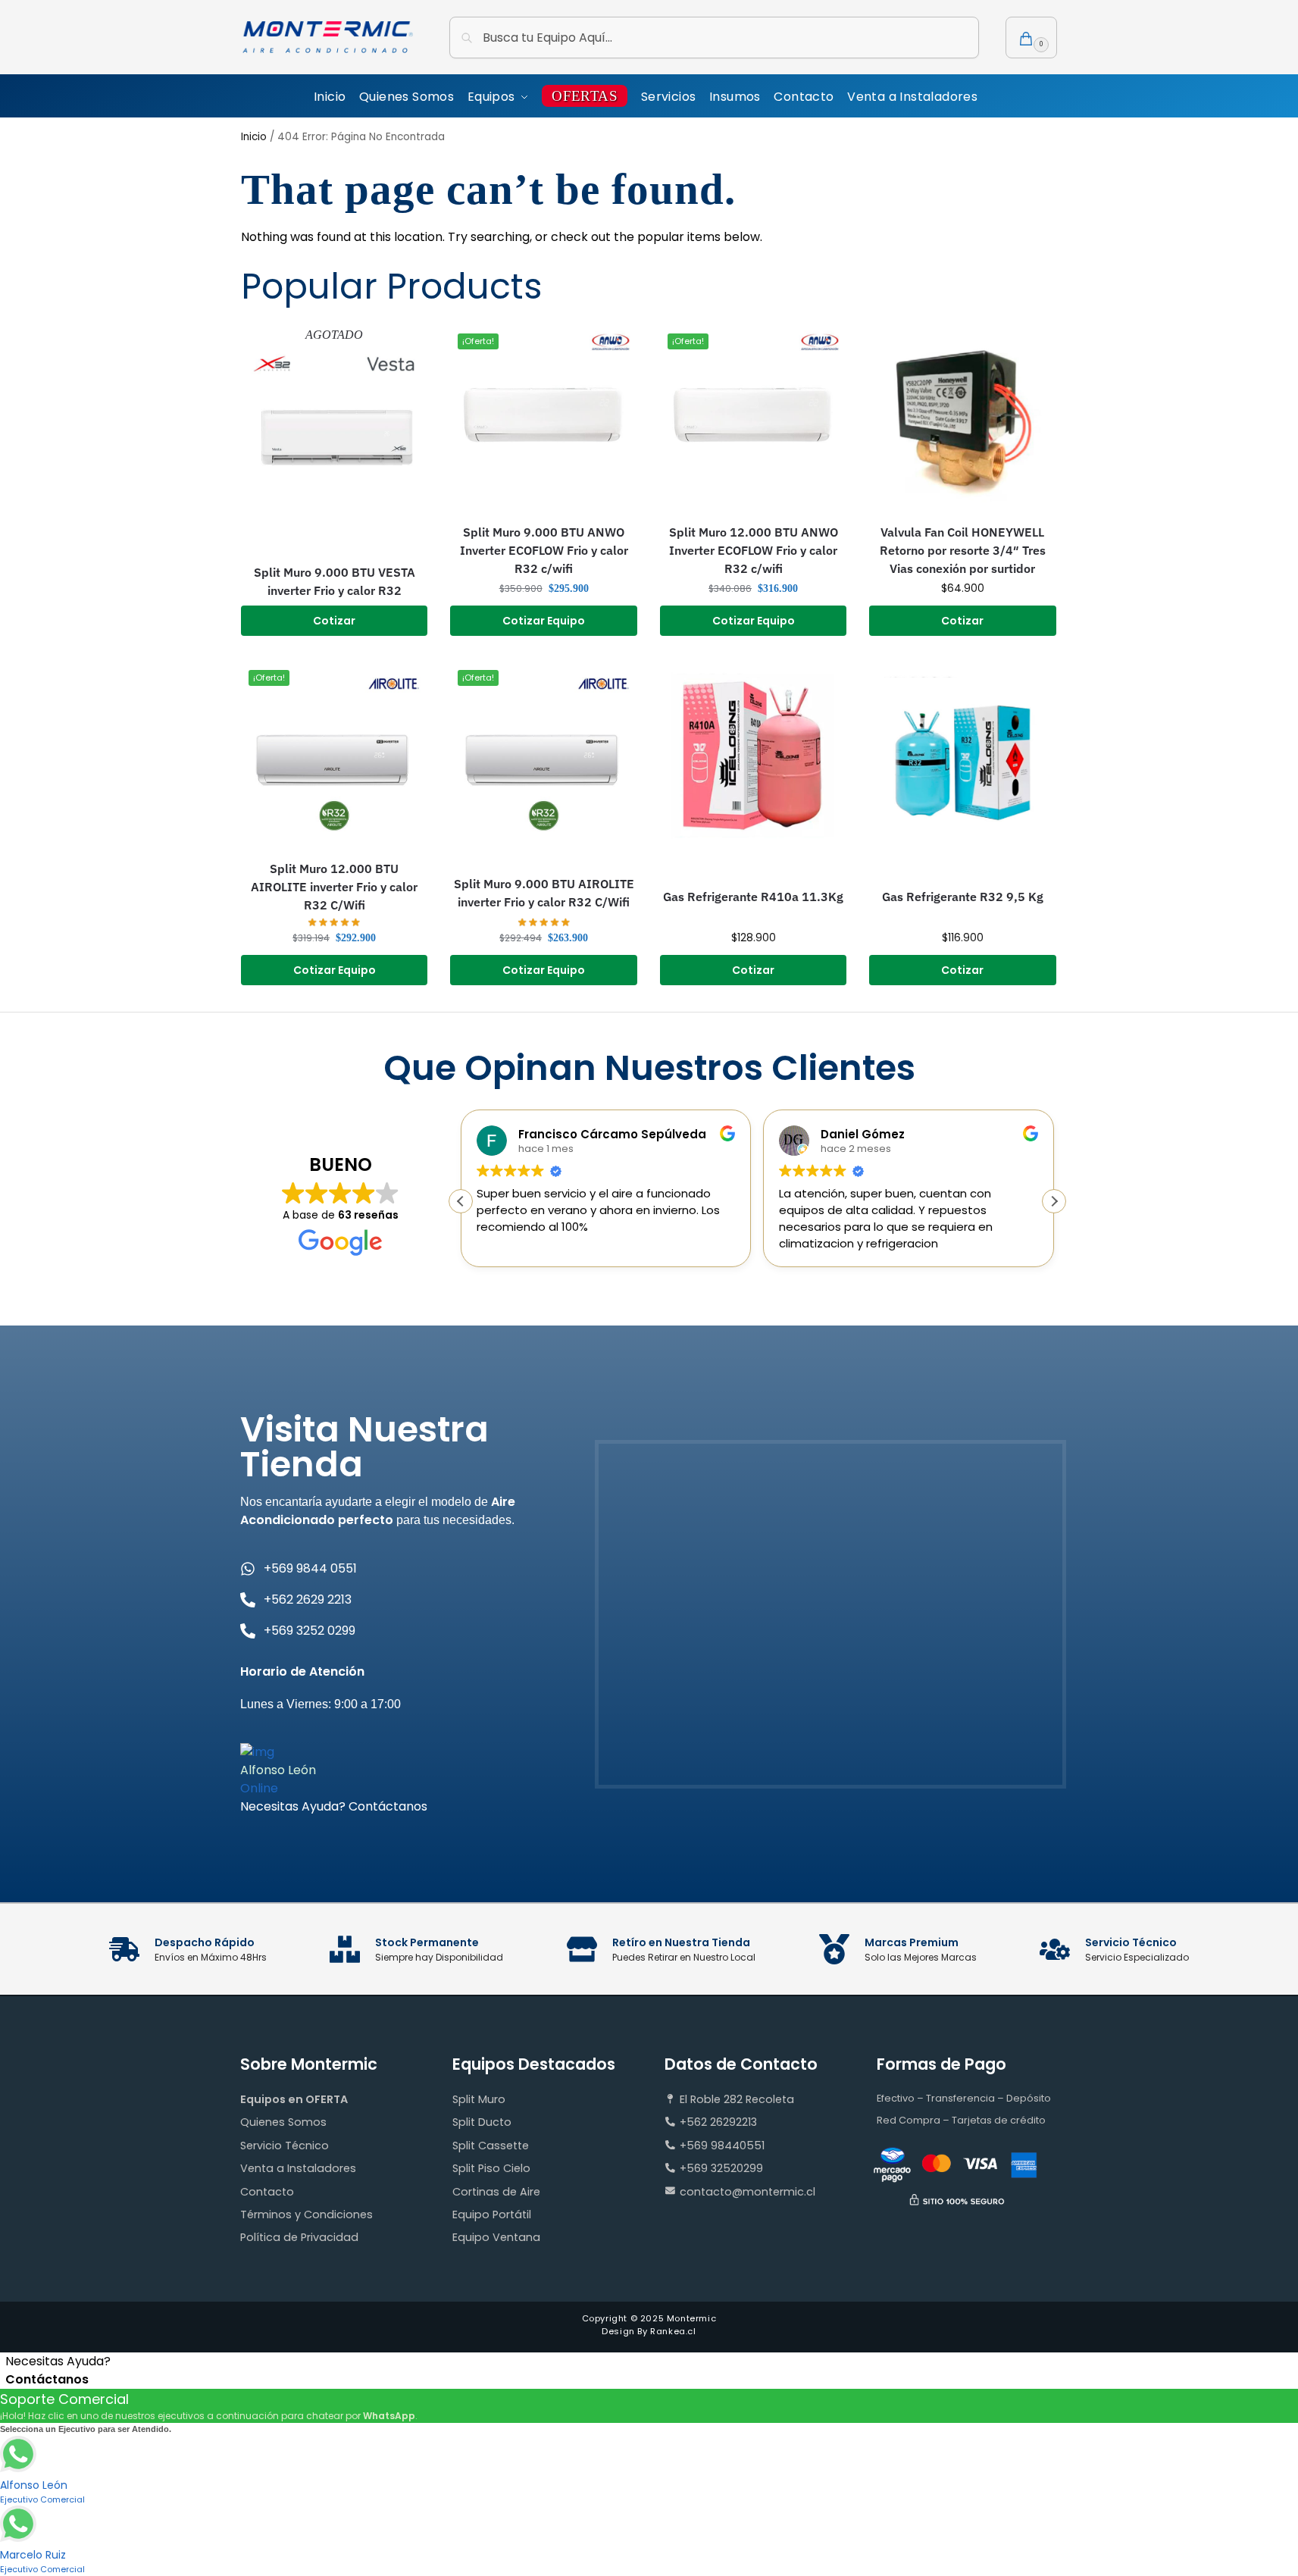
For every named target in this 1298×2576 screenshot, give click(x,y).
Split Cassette (491, 2146)
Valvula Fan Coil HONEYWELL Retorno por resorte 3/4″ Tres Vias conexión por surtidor (963, 550)
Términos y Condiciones (307, 2214)
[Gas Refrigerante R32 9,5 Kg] (962, 756)
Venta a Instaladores (298, 2168)
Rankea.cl (673, 2331)
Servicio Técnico (285, 2146)
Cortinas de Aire (496, 2192)
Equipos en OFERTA (294, 2099)
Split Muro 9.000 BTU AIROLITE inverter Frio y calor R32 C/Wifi (544, 893)
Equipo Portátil (492, 2214)
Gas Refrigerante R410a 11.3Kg (753, 897)
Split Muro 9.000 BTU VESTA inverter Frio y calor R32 (335, 581)
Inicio (254, 137)
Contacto (267, 2192)
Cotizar (334, 621)
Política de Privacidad (299, 2237)
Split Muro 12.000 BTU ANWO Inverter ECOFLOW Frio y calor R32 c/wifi (754, 550)
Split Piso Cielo (491, 2168)
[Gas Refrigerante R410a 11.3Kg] (753, 756)
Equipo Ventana (496, 2237)
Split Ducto (482, 2122)
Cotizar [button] (962, 621)
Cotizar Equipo (544, 621)
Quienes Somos (283, 2122)
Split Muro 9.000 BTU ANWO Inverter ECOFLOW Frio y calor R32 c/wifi (544, 550)
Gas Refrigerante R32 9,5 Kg (963, 897)
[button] (1031, 38)
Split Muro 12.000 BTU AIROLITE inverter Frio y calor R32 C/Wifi (334, 887)
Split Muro (479, 2099)
